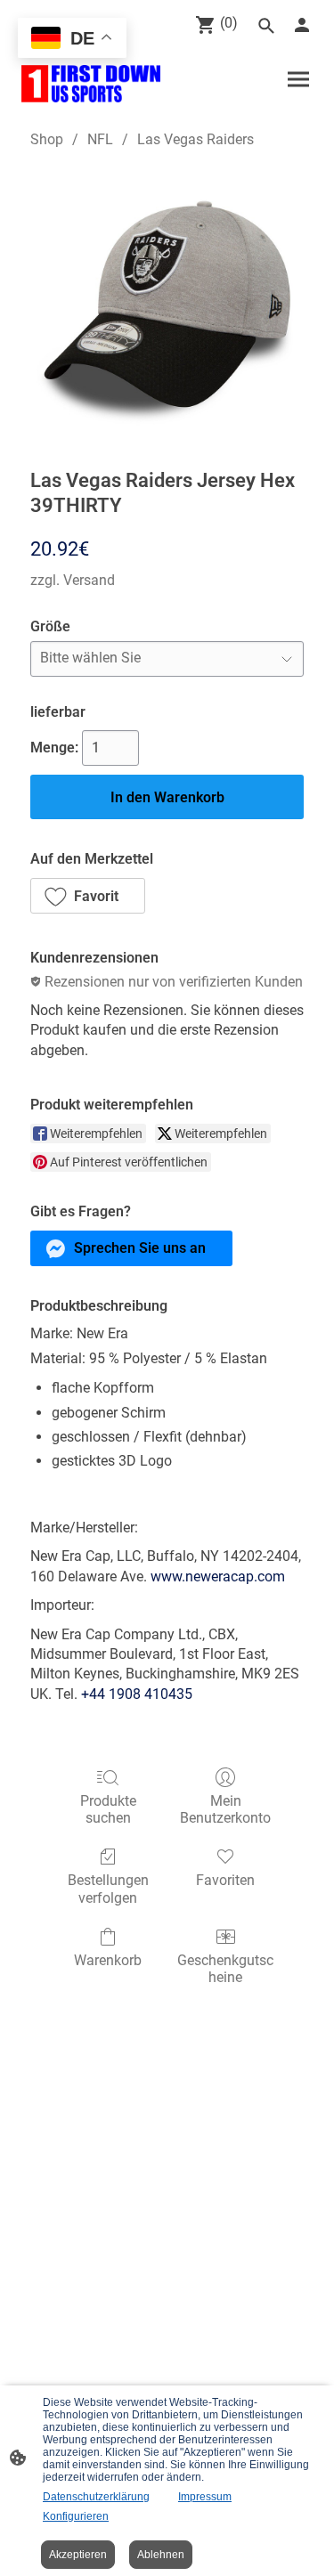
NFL (100, 139)
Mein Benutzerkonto (225, 1809)
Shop (47, 139)
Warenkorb (108, 1960)
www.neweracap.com (218, 1576)
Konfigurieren (76, 2516)
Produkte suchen (108, 1809)
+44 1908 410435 (137, 1694)
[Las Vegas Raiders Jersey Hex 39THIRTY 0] (167, 305)
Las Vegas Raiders (196, 139)
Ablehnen (161, 2555)
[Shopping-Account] (302, 25)
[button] (88, 896)
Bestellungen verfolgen (108, 1889)
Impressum (205, 2497)
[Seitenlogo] (91, 84)
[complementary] (72, 40)
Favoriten (225, 1880)
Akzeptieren (78, 2555)
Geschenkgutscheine (225, 1969)
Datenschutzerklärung (96, 2497)
